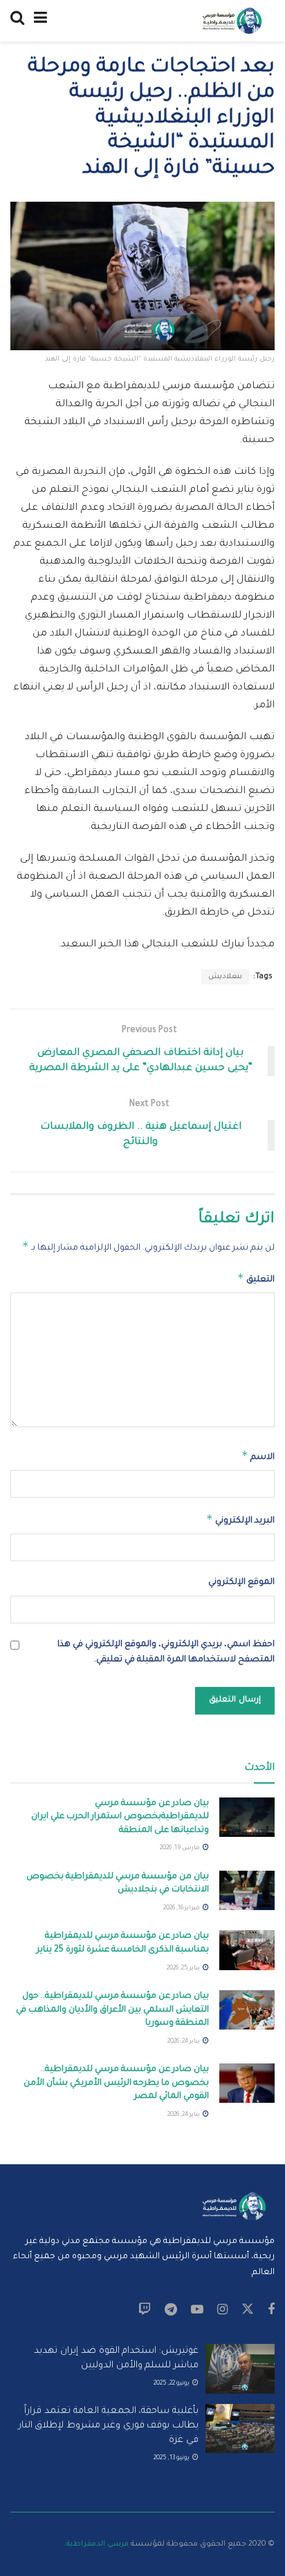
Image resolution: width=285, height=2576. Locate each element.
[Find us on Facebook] (271, 2311)
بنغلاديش (225, 977)
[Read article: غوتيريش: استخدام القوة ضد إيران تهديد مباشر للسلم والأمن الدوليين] (240, 2369)
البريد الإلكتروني (240, 1519)
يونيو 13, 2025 (172, 2459)
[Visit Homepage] (232, 21)
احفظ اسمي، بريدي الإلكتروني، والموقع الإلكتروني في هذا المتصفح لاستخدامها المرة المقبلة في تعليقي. (166, 1652)
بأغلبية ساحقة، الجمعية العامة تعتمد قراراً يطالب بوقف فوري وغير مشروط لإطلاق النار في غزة (109, 2426)
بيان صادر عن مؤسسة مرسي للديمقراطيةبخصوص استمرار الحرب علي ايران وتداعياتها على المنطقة (120, 1817)
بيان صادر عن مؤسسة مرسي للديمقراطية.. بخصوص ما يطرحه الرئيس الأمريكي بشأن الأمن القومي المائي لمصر (116, 2083)
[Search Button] (17, 21)
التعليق (256, 1278)
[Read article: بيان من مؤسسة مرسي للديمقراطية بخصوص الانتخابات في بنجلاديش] (247, 1890)
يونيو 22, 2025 (172, 2384)
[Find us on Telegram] (171, 2311)
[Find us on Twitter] (248, 2310)
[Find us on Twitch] (145, 2311)
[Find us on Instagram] (222, 2311)
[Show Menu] (40, 21)
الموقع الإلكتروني (241, 1583)
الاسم (258, 1456)
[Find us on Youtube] (197, 2311)
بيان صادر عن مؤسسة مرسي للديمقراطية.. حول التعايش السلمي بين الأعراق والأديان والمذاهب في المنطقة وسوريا (112, 2010)
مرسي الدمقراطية (98, 2544)
